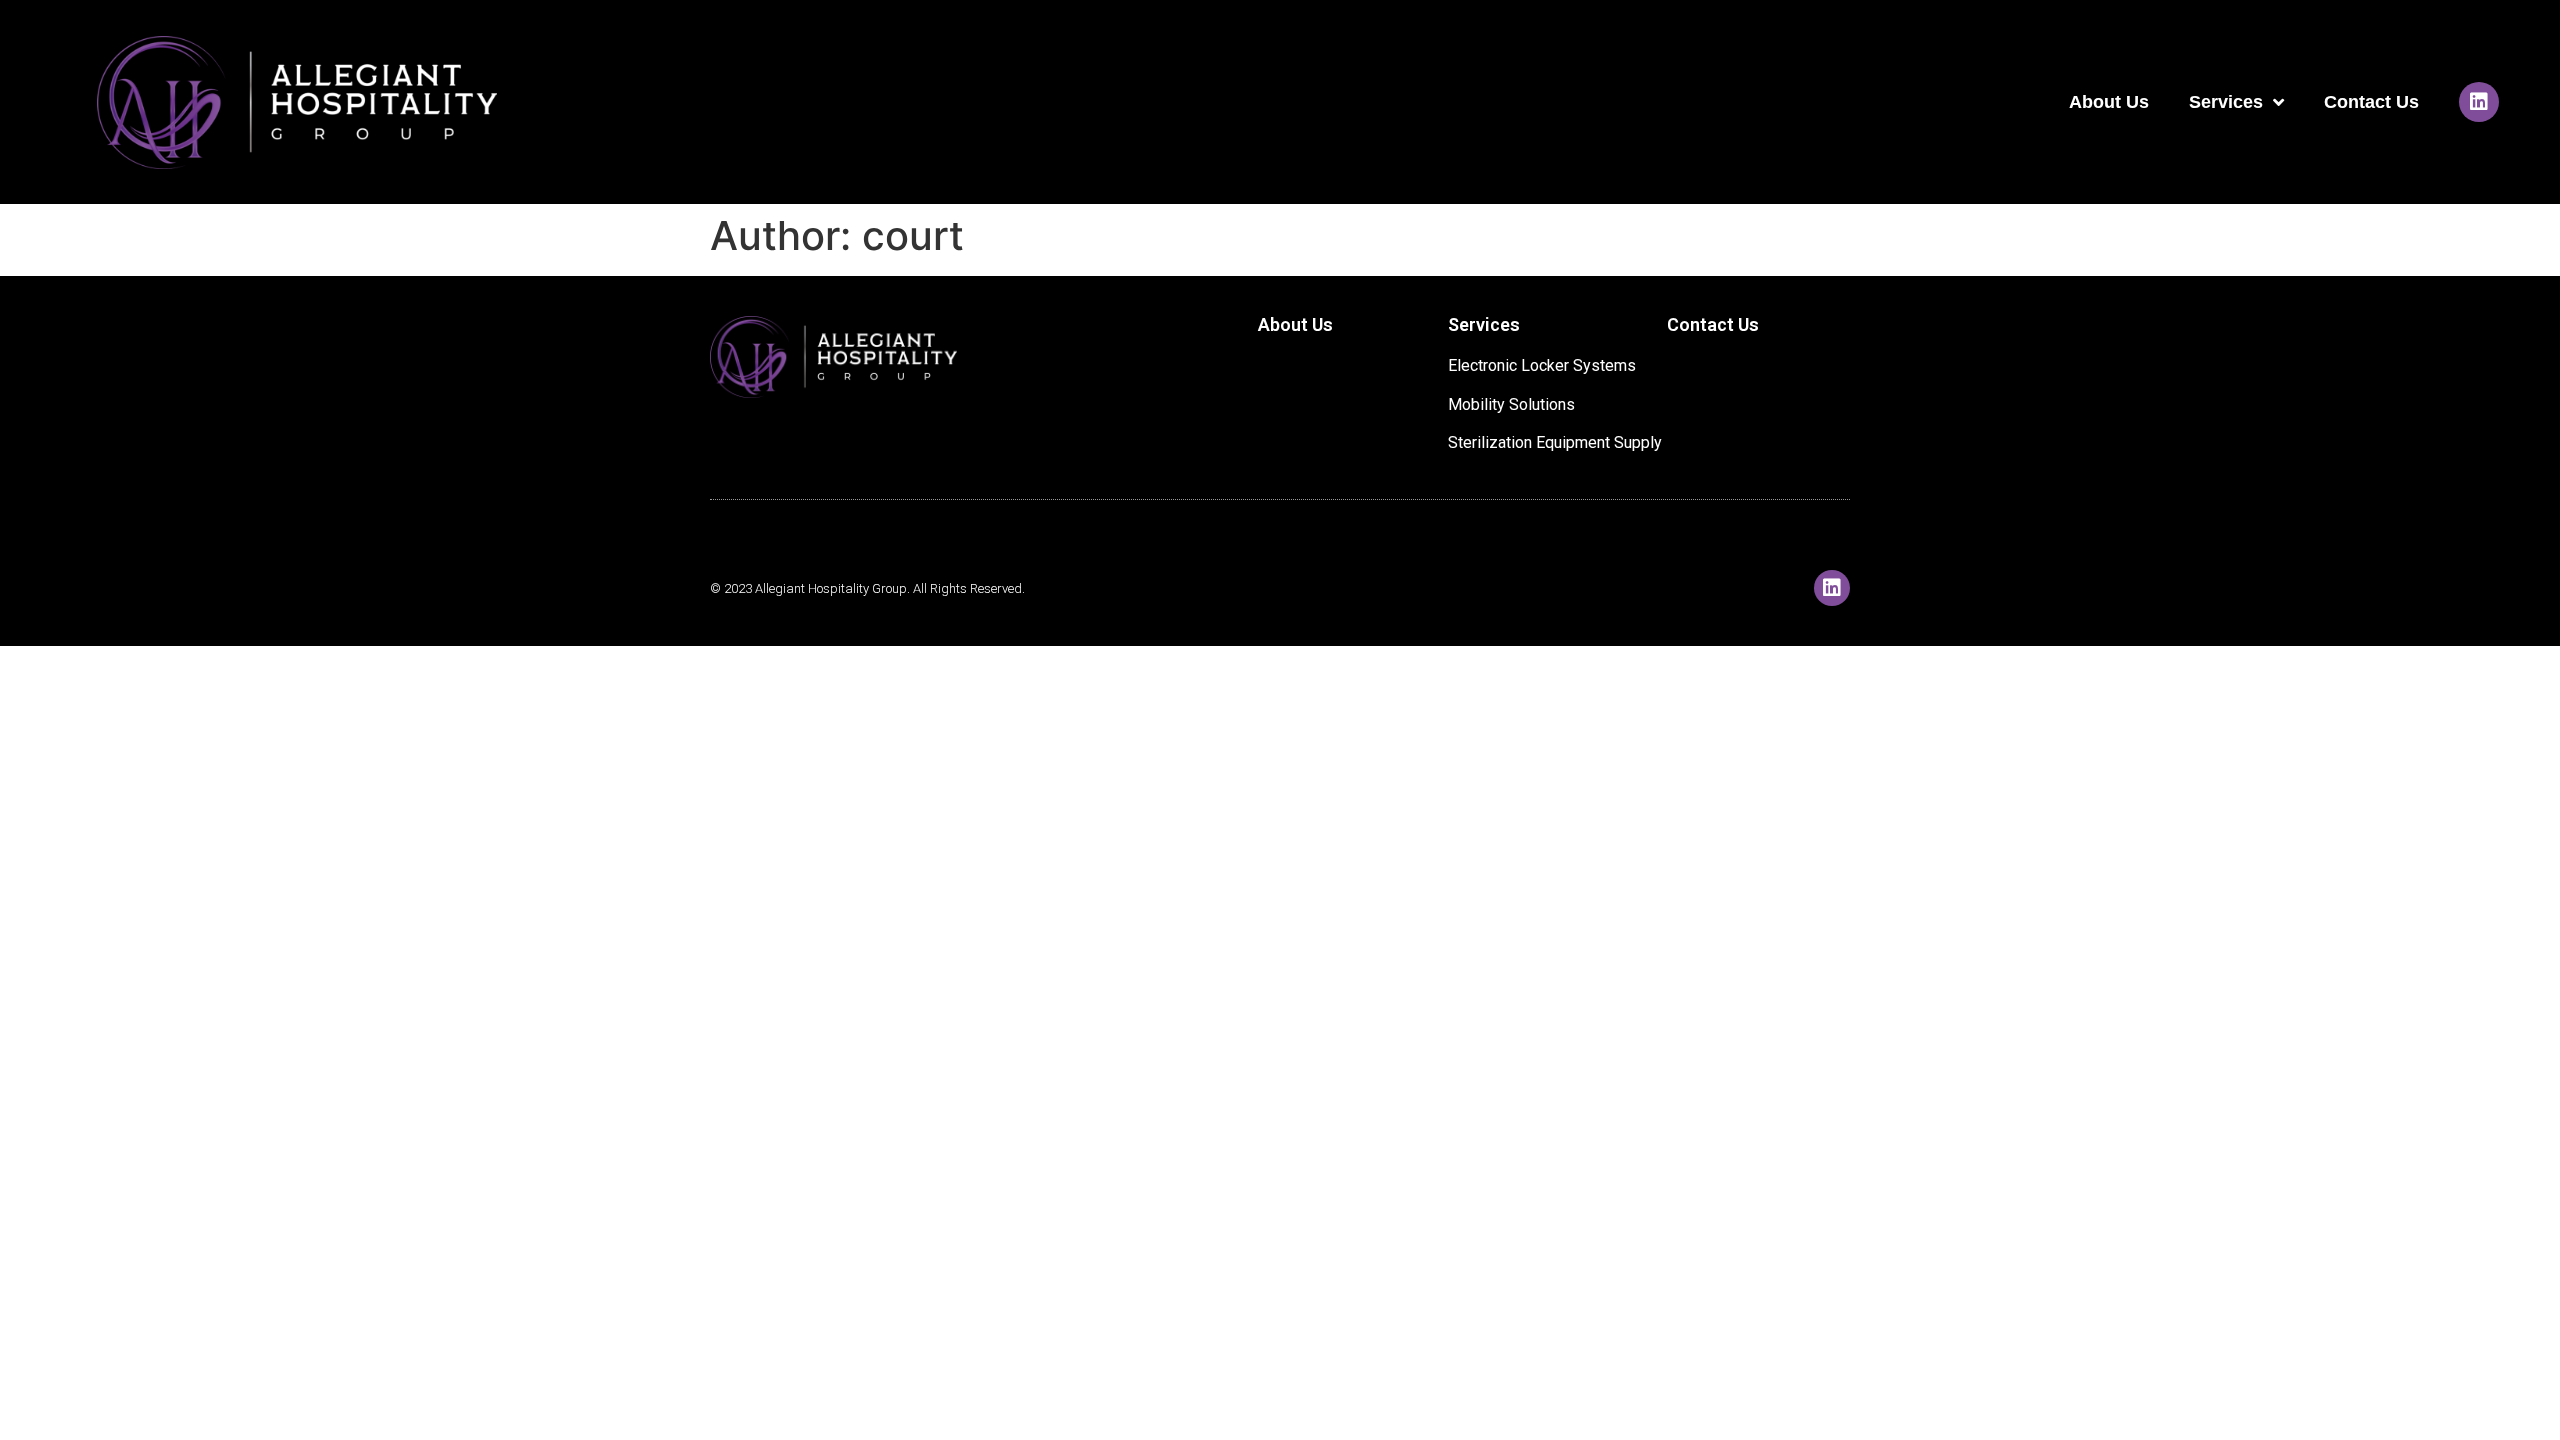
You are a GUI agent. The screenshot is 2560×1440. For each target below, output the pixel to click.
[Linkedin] (2479, 102)
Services (2226, 102)
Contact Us (2371, 102)
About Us (2109, 102)
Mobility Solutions (1511, 404)
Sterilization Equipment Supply (1555, 442)
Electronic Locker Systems (1542, 365)
